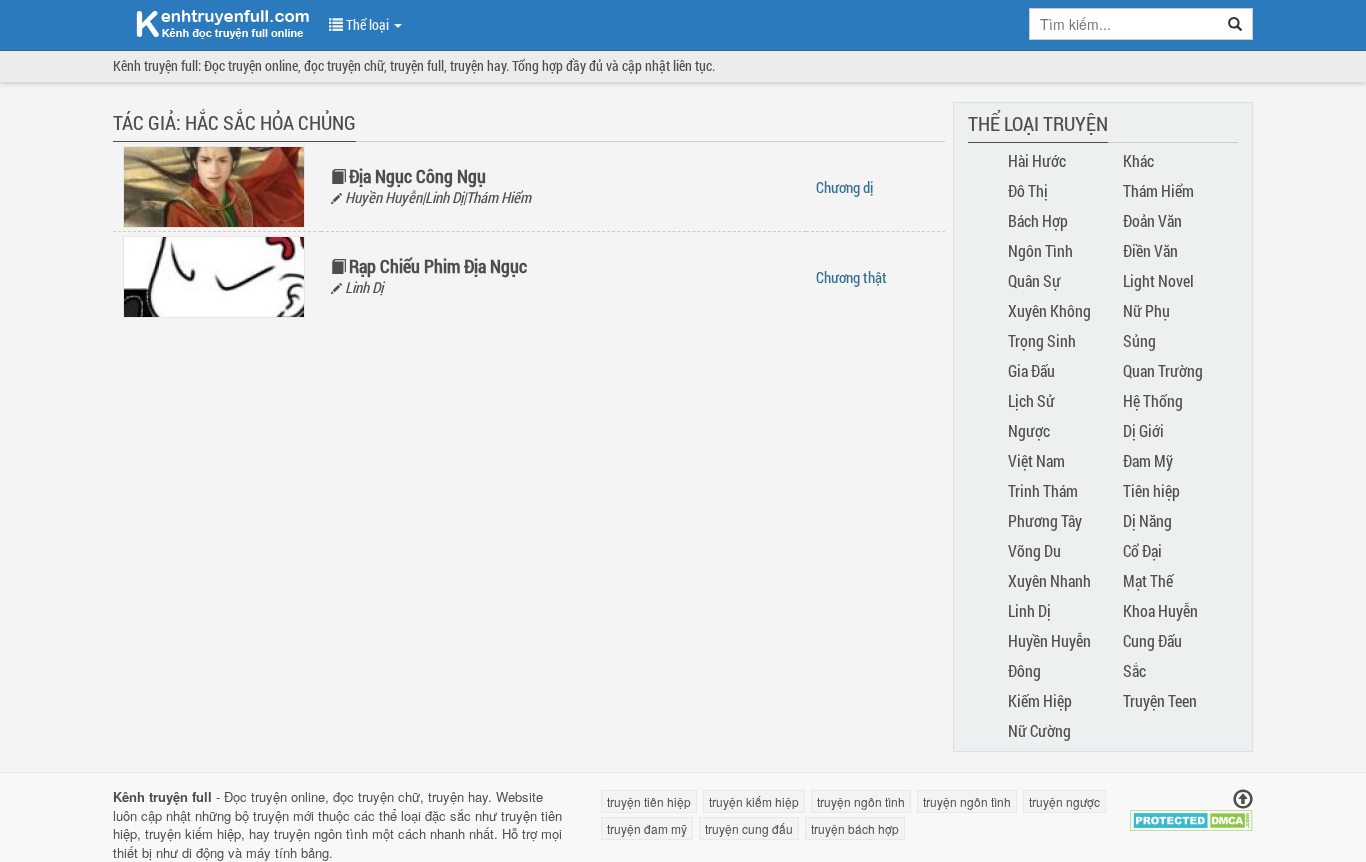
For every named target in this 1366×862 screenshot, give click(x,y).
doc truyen (211, 23)
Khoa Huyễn (1160, 610)
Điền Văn (1150, 250)
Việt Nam (1036, 460)
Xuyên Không (1049, 310)
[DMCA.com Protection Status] (1191, 818)
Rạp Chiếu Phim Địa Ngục (438, 266)
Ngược (1029, 430)
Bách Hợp (1038, 220)
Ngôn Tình (1040, 250)
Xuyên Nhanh (1049, 580)
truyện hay (458, 796)
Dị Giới (1143, 430)
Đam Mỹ (1148, 460)
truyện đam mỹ (647, 828)
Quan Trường (1163, 370)
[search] (1235, 24)
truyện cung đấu (749, 828)
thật (851, 277)
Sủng (1139, 340)
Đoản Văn (1152, 220)
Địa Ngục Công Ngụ (417, 176)
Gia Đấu (1031, 370)
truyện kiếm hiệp (193, 833)
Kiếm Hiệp (1040, 700)
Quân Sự (1034, 280)
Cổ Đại (1142, 550)
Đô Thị (1028, 190)
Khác (1138, 160)
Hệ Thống (1153, 400)
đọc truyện (363, 796)
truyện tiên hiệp (649, 801)
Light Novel (1158, 280)
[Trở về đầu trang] (1243, 799)
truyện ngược (1064, 801)
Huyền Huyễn (1049, 640)
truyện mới (283, 815)
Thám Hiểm (1158, 190)
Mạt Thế (1148, 580)
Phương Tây (1045, 520)
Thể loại (367, 24)
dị (844, 187)
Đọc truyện (255, 796)
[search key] (1124, 24)
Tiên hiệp (1151, 490)
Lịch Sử (1031, 400)
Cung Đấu (1152, 640)
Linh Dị (1029, 610)
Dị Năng (1147, 520)
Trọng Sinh (1042, 340)
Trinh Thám (1043, 490)
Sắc (1134, 670)
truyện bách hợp (855, 828)
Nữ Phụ (1146, 310)
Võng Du (1034, 550)
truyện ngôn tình (321, 833)
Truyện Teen (1160, 700)
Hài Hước (1037, 160)
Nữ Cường (1039, 730)
